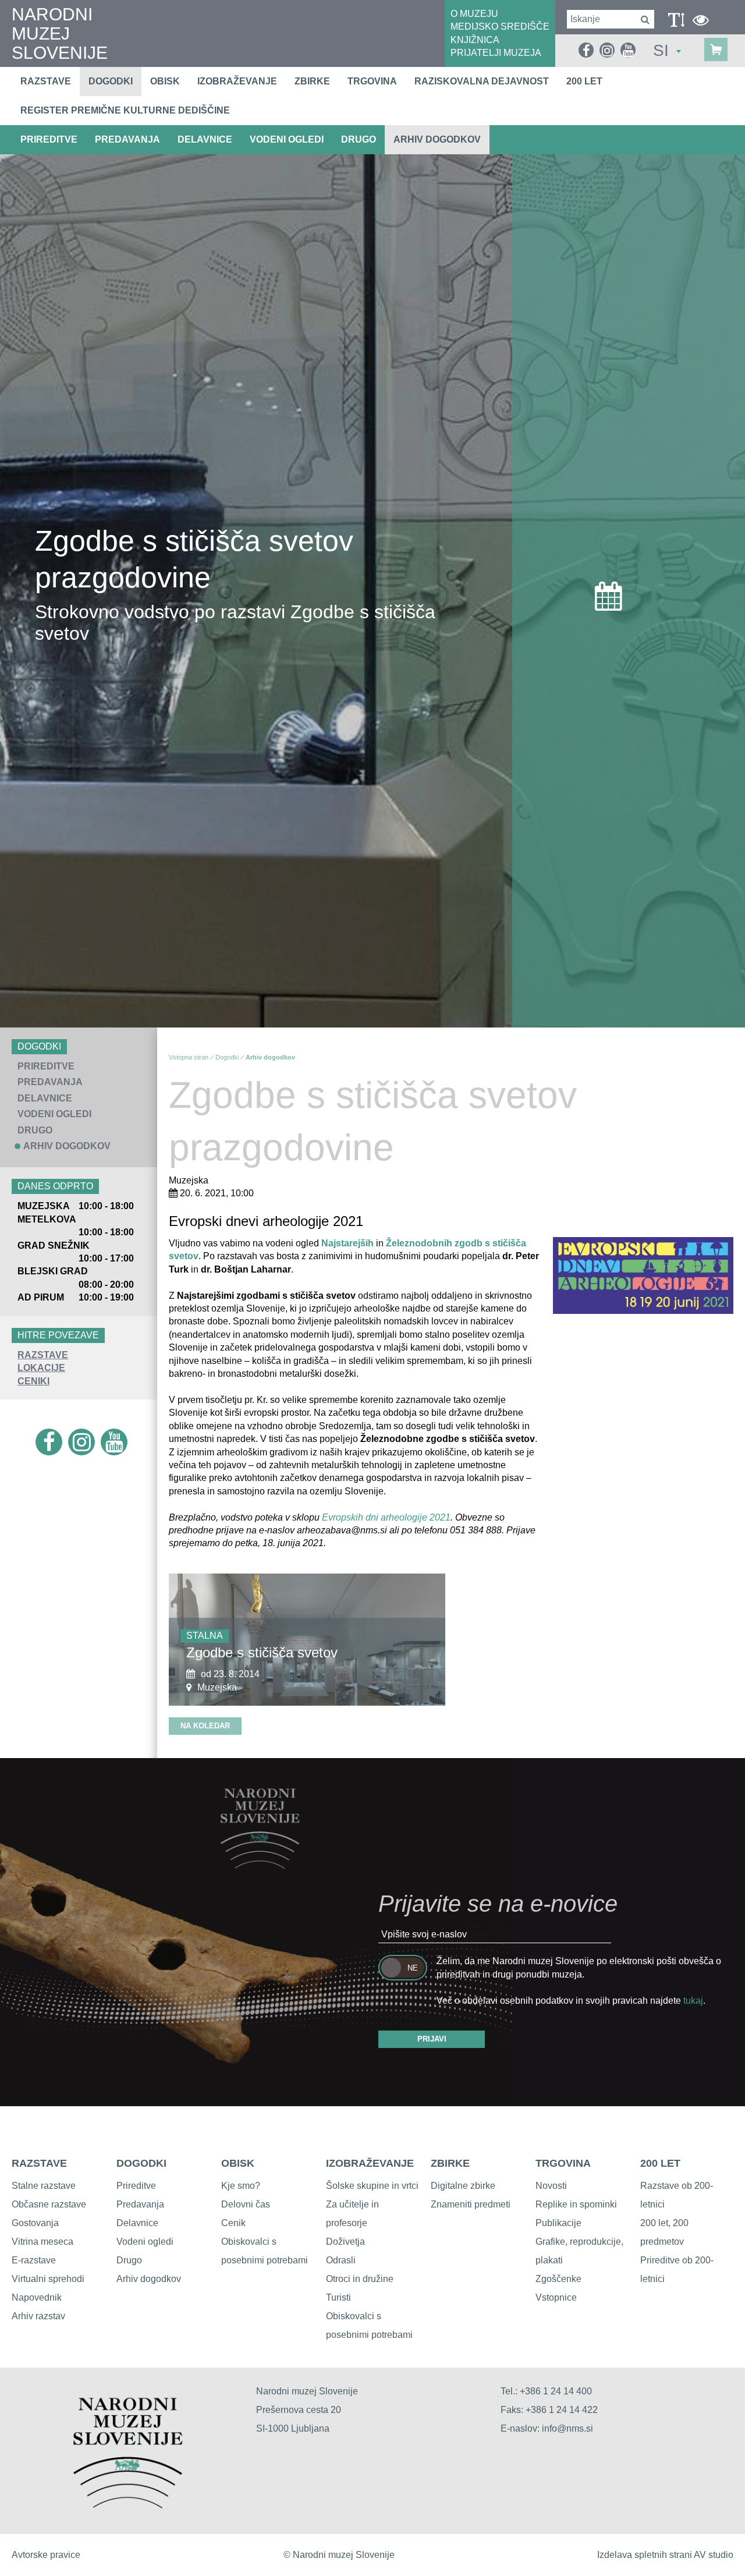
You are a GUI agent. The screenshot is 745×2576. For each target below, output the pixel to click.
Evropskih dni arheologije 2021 (386, 1517)
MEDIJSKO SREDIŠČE (500, 26)
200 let (584, 81)
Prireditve (136, 2186)
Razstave (46, 81)
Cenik (233, 2223)
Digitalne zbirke (463, 2186)
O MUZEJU (474, 14)
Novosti (551, 2186)
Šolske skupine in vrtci (372, 2186)
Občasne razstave (49, 2204)
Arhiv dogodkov (437, 139)
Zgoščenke (558, 2279)
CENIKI (33, 1381)
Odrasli (341, 2260)
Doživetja (345, 2242)
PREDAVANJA (127, 139)
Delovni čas (246, 2204)
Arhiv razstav (38, 2316)
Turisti (338, 2297)
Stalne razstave (44, 2186)
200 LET (660, 2163)
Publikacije (558, 2223)
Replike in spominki (576, 2204)
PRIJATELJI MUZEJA (496, 53)
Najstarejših (347, 1243)
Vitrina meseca (42, 2242)
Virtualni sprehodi (48, 2279)
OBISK (238, 2163)
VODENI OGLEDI (287, 139)
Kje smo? (241, 2186)
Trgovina (372, 81)
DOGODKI (141, 2163)
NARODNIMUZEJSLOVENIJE (60, 33)
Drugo (129, 2260)
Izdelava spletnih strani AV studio (665, 2555)
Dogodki (111, 81)
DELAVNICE (205, 139)
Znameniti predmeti (471, 2204)
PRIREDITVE (49, 139)
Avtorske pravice (46, 2555)
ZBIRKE (450, 2163)
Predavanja (140, 2204)
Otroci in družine (360, 2279)
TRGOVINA (563, 2163)
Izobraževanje (237, 81)
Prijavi (432, 2039)
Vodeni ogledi (145, 2242)
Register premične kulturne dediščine (125, 110)
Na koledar (205, 1726)
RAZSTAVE (43, 1355)
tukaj (693, 2001)
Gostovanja (35, 2223)
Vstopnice (556, 2297)
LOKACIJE (41, 1368)
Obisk (165, 81)
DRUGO (359, 139)
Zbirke (312, 81)
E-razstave (34, 2260)
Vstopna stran (189, 1057)
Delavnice (137, 2223)
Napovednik (37, 2297)
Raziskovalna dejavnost (482, 81)
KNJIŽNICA (475, 40)
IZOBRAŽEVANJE (370, 2163)
